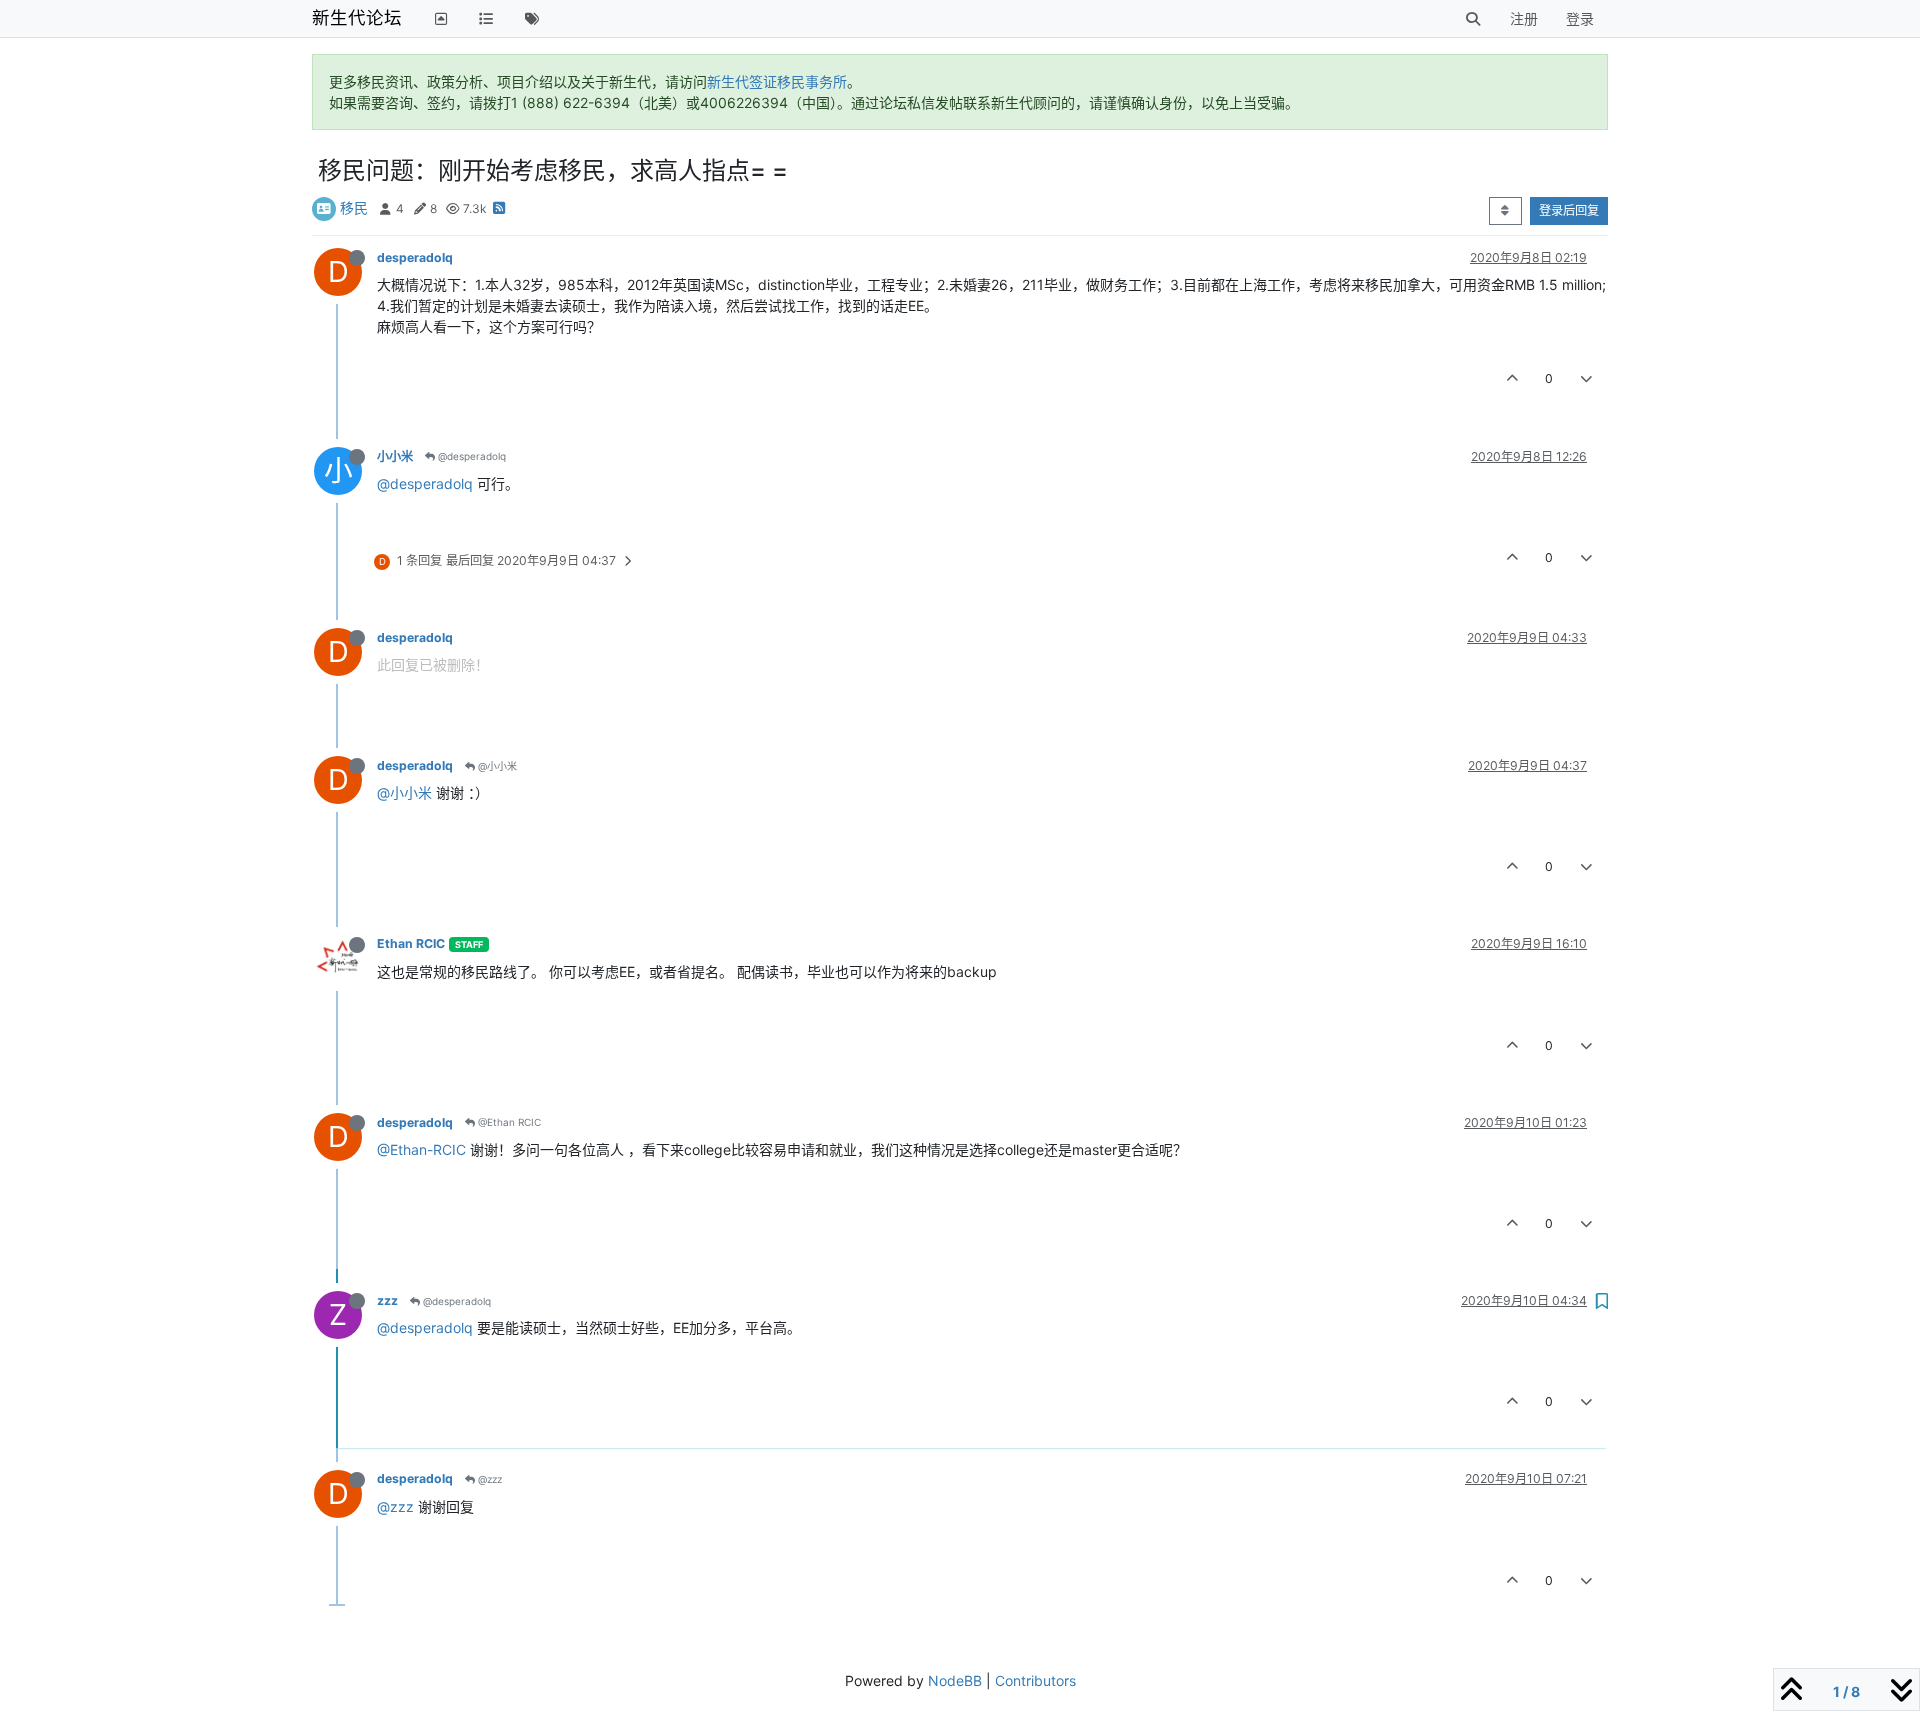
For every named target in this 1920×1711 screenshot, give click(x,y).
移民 (354, 207)
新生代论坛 (357, 17)
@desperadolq (470, 456)
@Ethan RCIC (508, 1122)
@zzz (488, 1479)
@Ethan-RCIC (421, 1149)
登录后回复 (1569, 210)
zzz (387, 1300)
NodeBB (955, 1680)
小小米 (395, 456)
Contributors (1035, 1680)
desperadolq (415, 257)
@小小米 (496, 766)
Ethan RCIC (411, 943)
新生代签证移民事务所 (777, 81)
